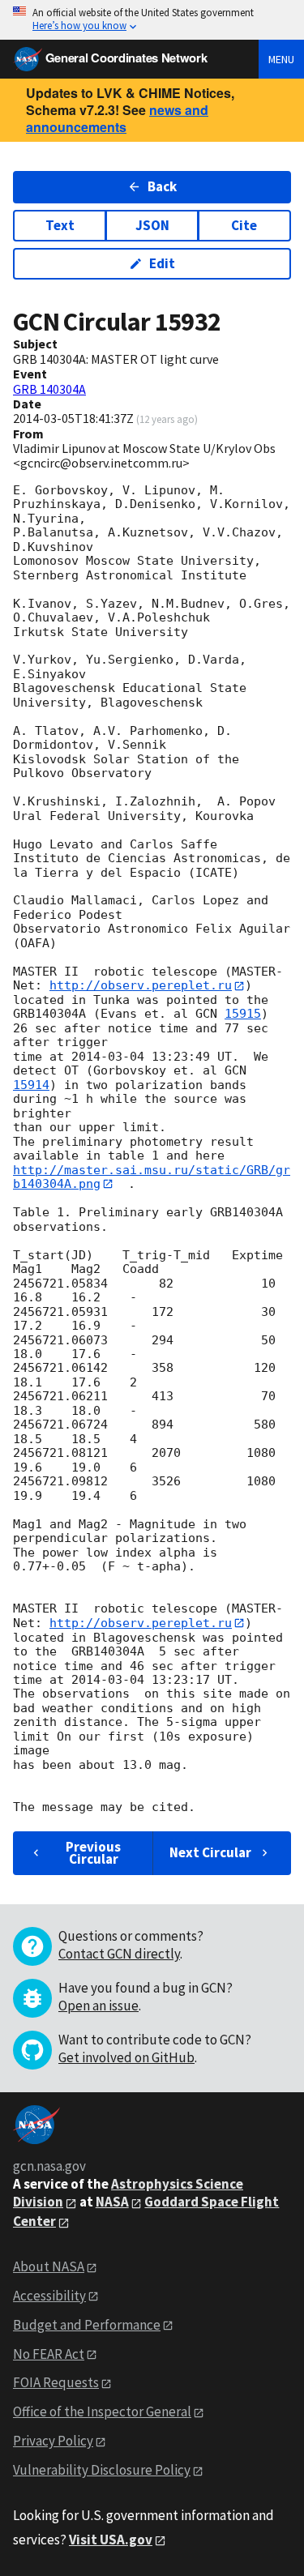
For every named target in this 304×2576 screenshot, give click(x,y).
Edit (162, 263)
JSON (152, 225)
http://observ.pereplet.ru (141, 985)
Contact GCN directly (119, 1954)
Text (60, 225)
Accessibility (49, 2296)
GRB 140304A (49, 389)
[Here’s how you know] (152, 20)
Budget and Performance (87, 2325)
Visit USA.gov (111, 2540)
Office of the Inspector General (102, 2412)
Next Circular (210, 1852)
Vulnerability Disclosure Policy (102, 2470)
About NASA (49, 2266)
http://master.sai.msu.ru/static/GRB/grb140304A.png (152, 1177)
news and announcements (117, 118)
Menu (281, 59)
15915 (243, 1014)
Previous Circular (93, 1853)
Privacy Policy (53, 2441)
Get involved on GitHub (126, 2057)
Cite (244, 225)
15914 (31, 1085)
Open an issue (98, 2006)
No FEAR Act (49, 2354)
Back (162, 186)
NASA (112, 2202)
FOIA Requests (56, 2382)
